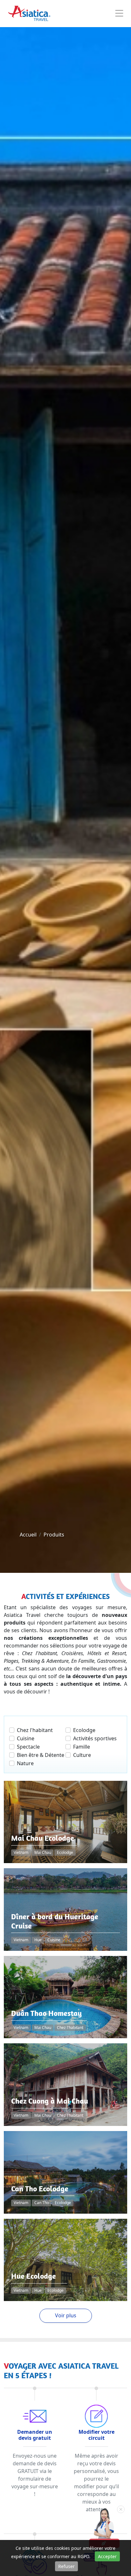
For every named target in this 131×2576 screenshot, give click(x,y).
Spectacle (28, 1747)
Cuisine (26, 1738)
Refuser (66, 2566)
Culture (82, 1755)
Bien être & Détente (41, 1755)
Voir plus (66, 2315)
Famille (82, 1747)
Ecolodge (84, 1730)
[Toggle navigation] (119, 14)
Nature (25, 1763)
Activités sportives (95, 1738)
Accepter (107, 2556)
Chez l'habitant (35, 1730)
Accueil (28, 1535)
